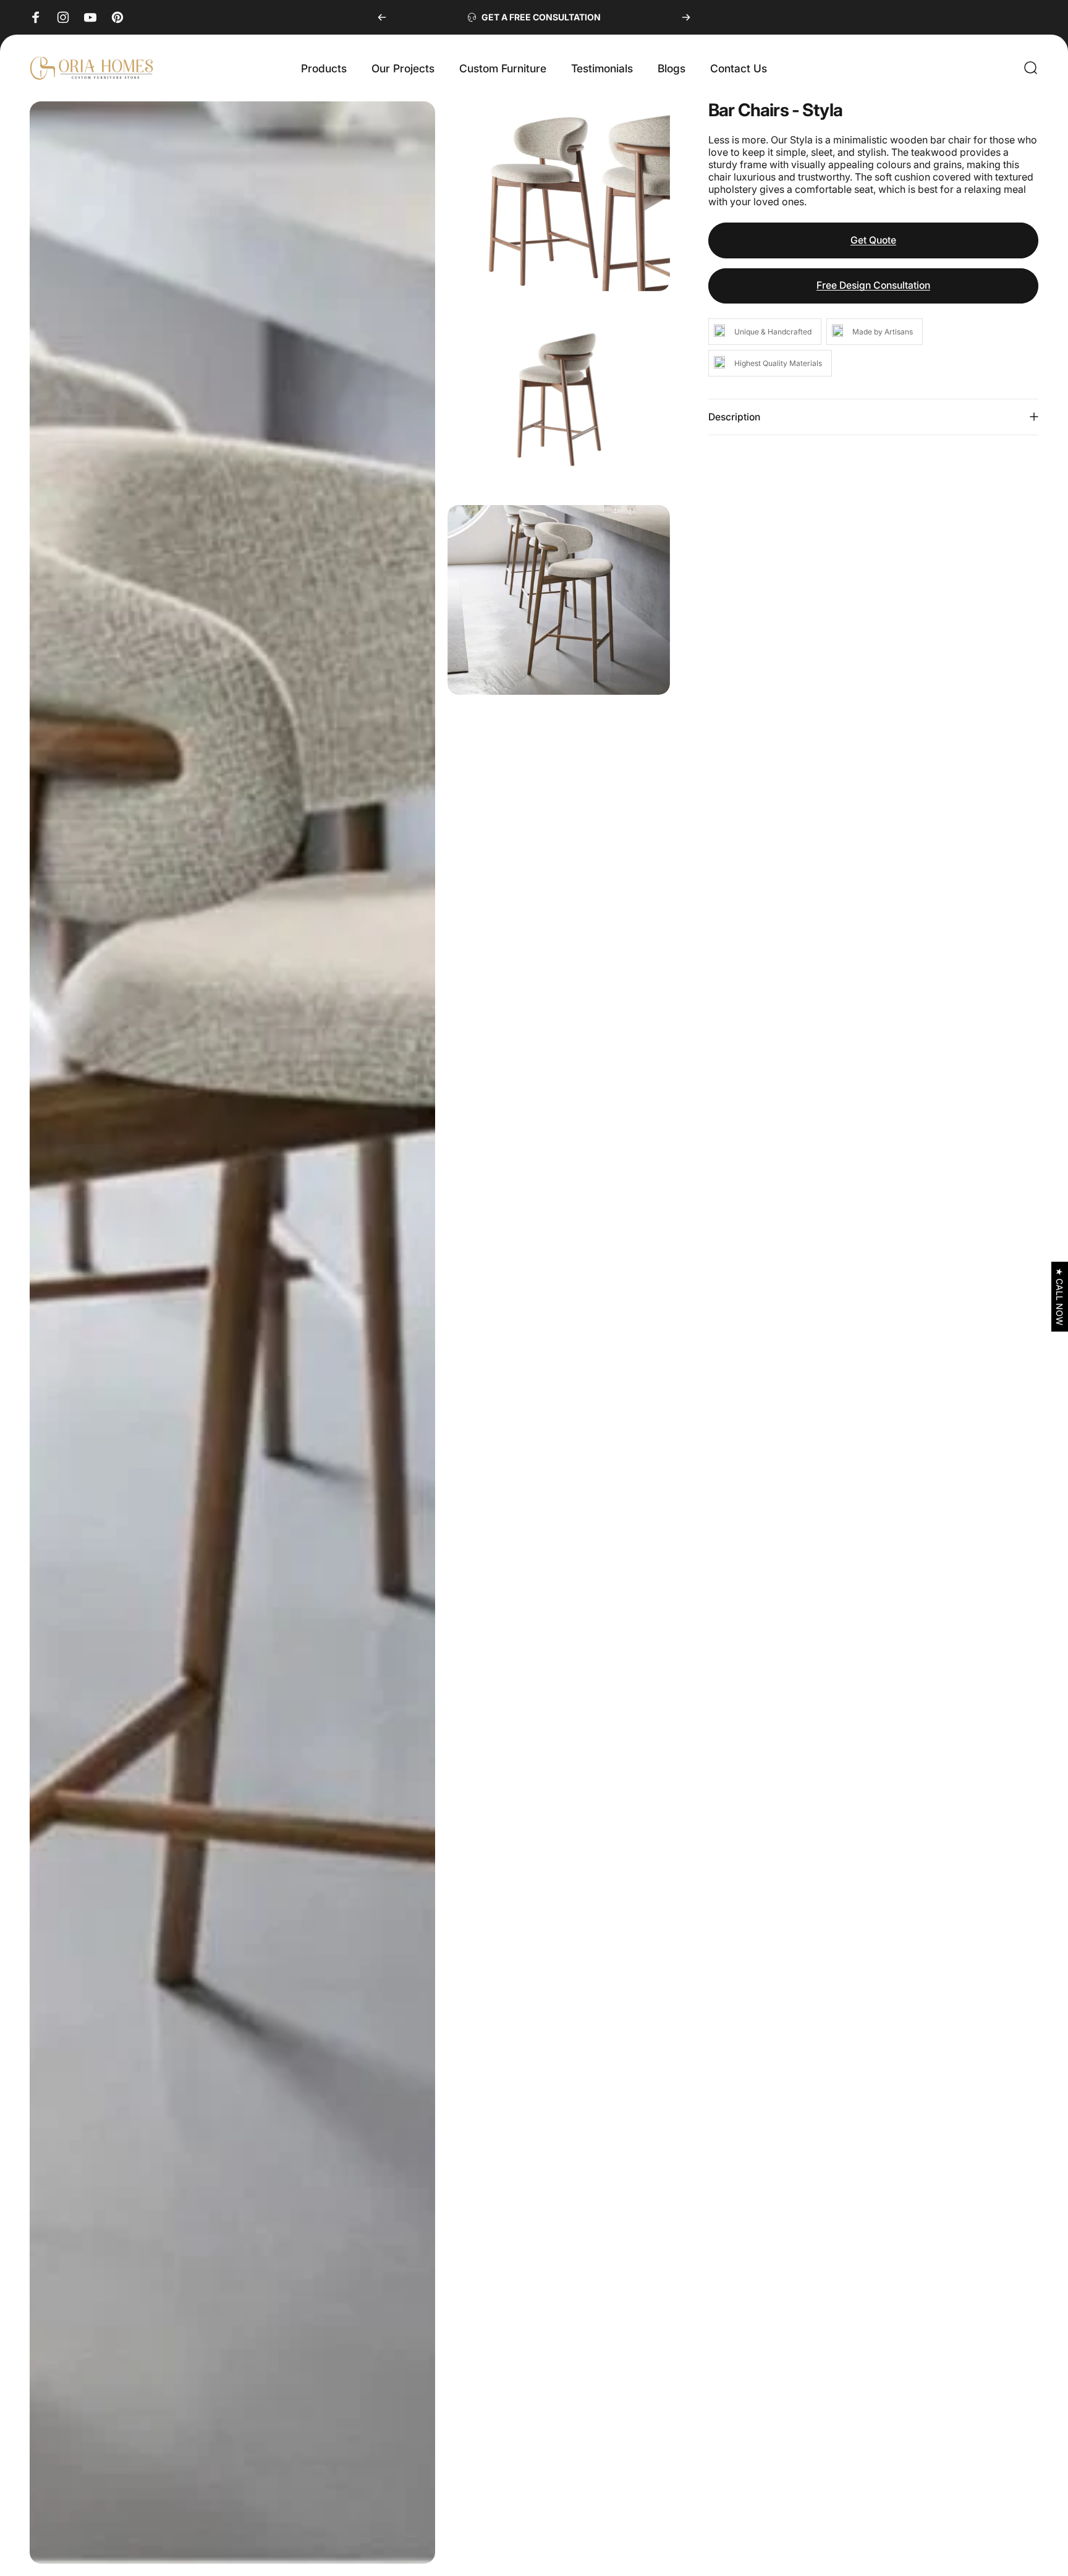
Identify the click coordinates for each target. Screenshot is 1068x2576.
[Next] (686, 17)
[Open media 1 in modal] (232, 1333)
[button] (1060, 1297)
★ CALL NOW (1060, 1297)
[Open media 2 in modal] (559, 196)
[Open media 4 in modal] (559, 600)
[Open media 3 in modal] (559, 398)
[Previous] (382, 17)
